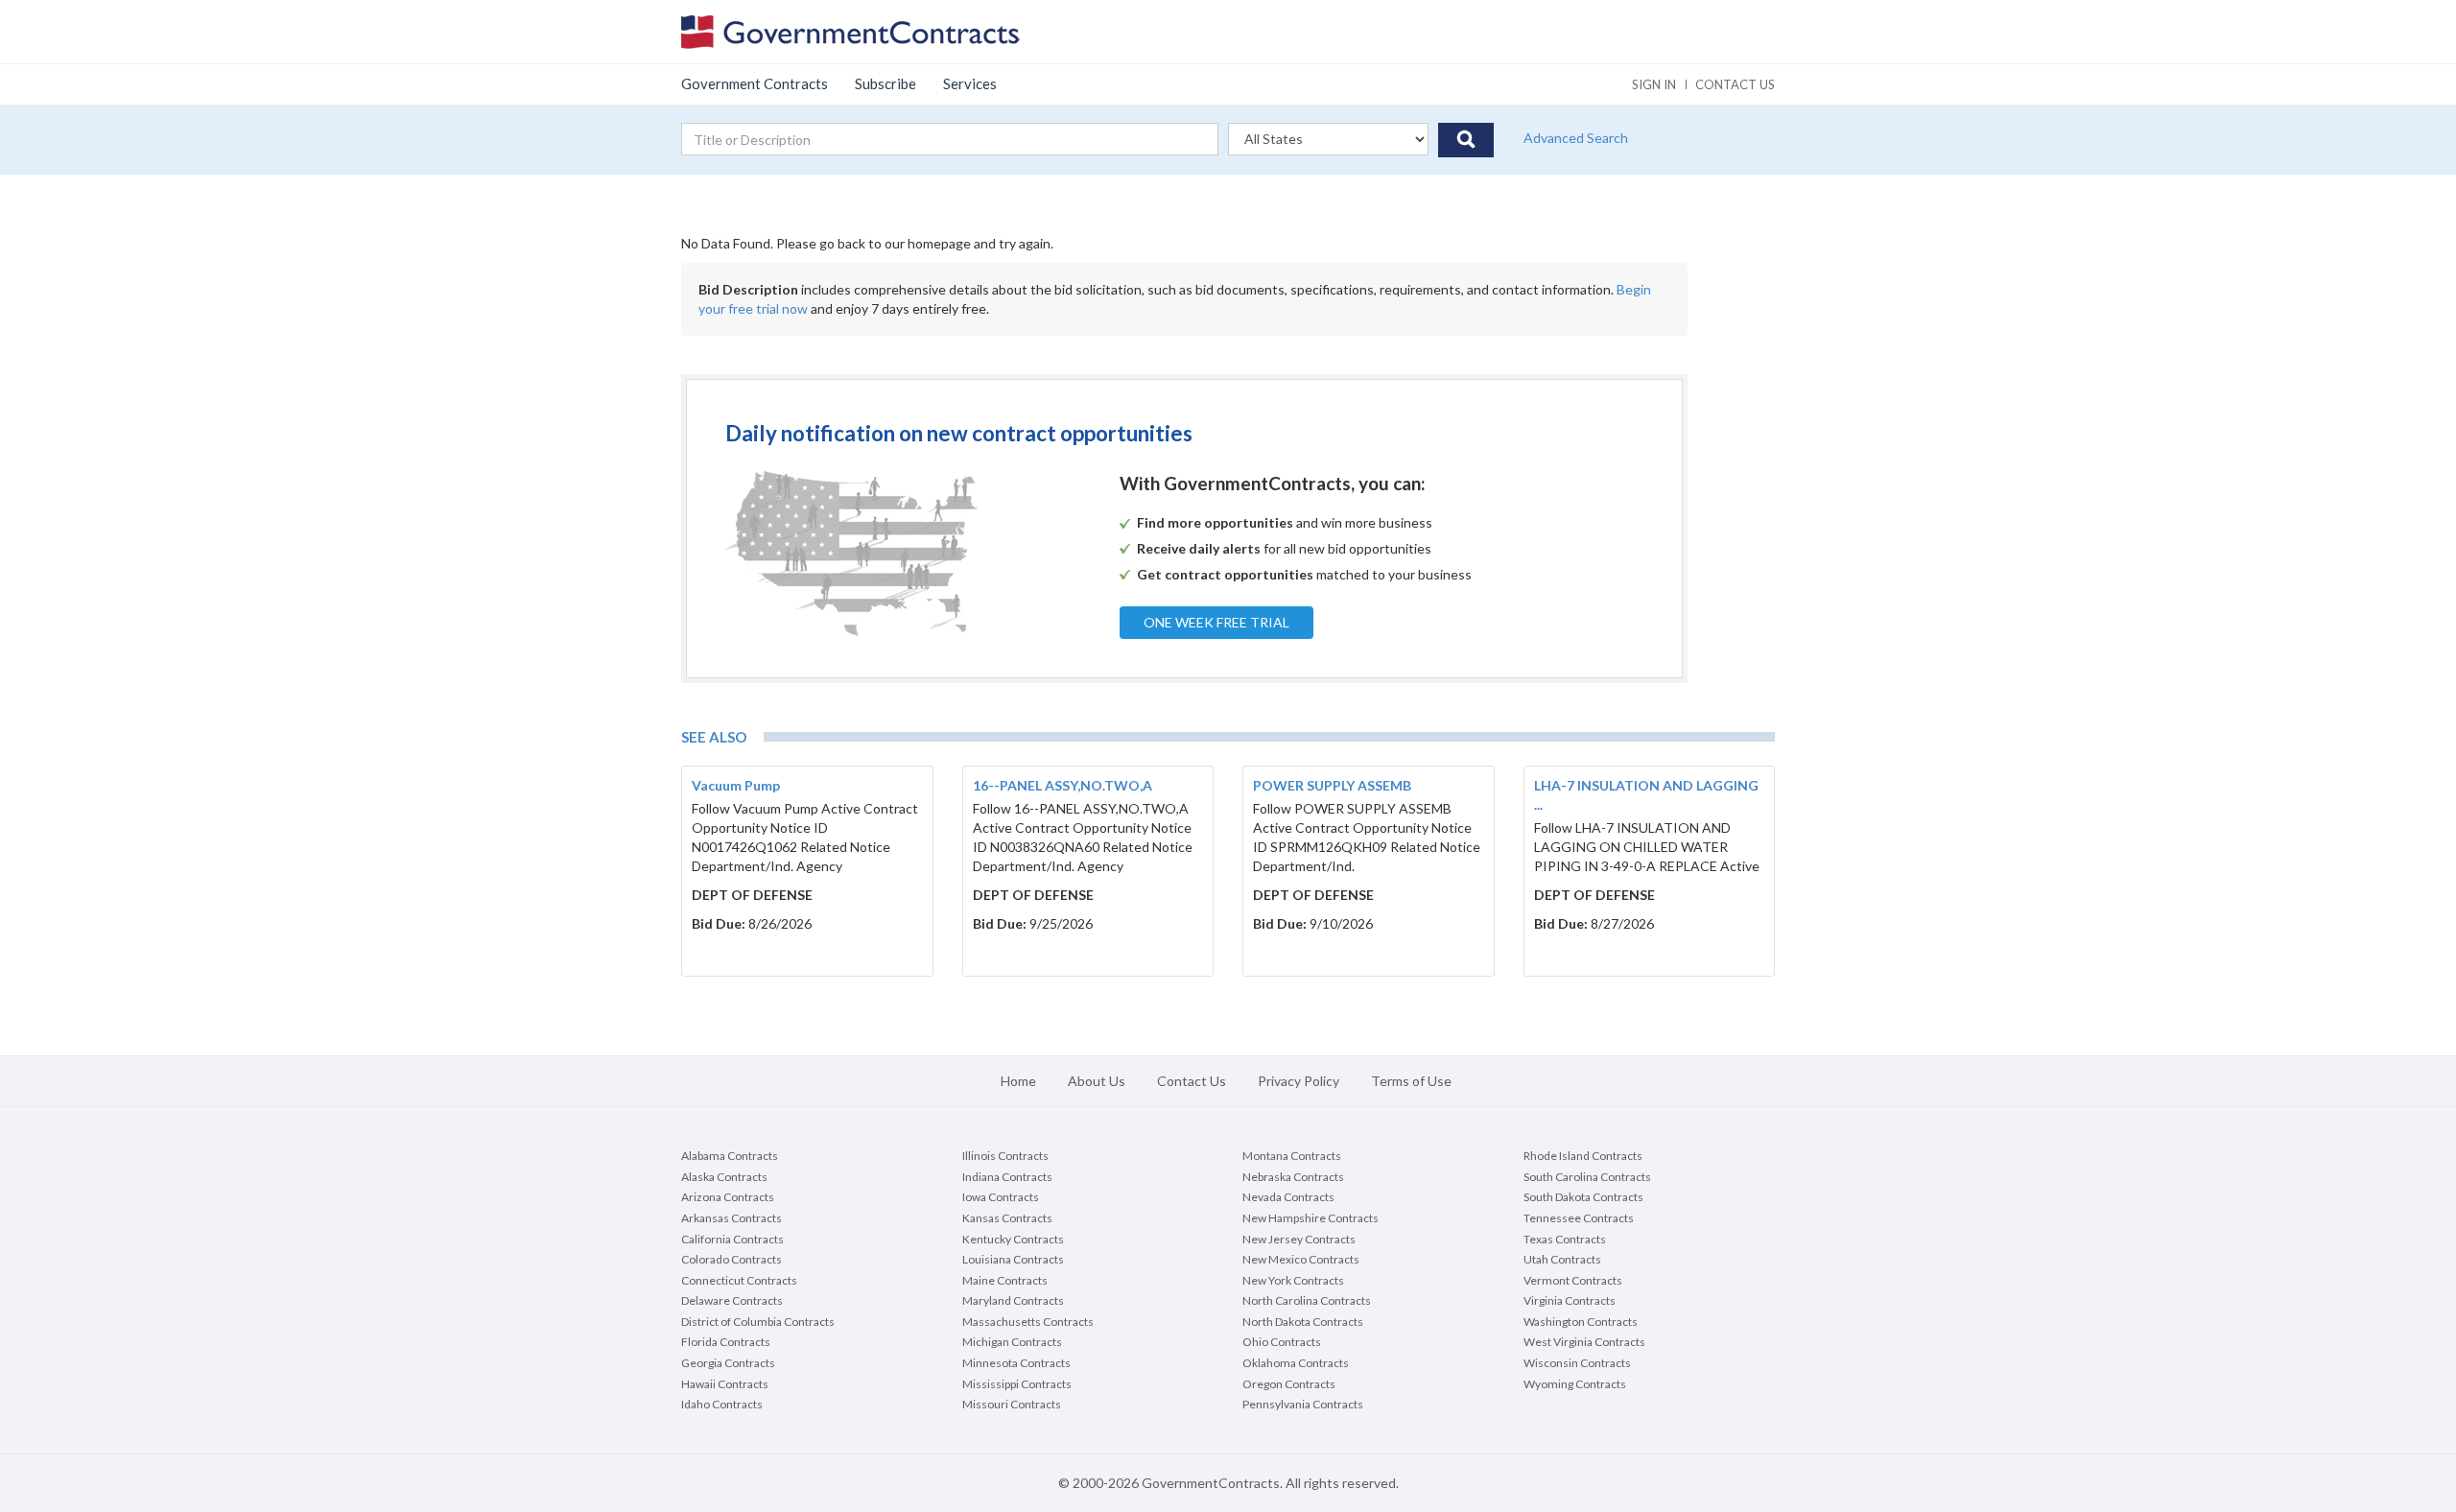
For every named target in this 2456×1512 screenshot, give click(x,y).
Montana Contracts (1292, 1156)
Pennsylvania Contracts (1303, 1404)
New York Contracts (1293, 1280)
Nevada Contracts (1288, 1197)
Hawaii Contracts (725, 1384)
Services (970, 83)
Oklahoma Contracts (1296, 1363)
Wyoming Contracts (1575, 1384)
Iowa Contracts (1001, 1197)
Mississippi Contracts (1017, 1384)
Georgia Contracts (728, 1363)
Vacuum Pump (736, 785)
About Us (1097, 1081)
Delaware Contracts (732, 1300)
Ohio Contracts (1282, 1342)
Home (1018, 1081)
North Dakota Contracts (1303, 1322)
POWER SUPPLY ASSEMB (1332, 785)
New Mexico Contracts (1301, 1259)
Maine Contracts (1005, 1280)
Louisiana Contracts (1013, 1259)
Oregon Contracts (1289, 1384)
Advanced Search (1576, 138)
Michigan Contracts (1012, 1342)
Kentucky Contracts (1013, 1239)
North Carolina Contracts (1307, 1300)
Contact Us (1192, 1081)
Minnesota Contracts (1016, 1363)
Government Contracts (755, 83)
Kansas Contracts (1007, 1218)
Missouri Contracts (1012, 1404)
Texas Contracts (1565, 1239)
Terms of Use (1411, 1081)
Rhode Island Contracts (1583, 1156)
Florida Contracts (726, 1342)
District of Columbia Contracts (758, 1322)
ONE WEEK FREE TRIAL (1216, 622)
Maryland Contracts (1013, 1300)
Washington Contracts (1581, 1322)
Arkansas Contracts (732, 1218)
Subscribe (886, 83)
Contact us (1735, 84)
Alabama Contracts (730, 1156)
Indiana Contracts (1007, 1177)
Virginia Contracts (1570, 1300)
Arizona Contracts (728, 1197)
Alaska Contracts (724, 1177)
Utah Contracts (1562, 1259)
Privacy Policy (1299, 1081)
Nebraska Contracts (1293, 1177)
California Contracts (732, 1239)
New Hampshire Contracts (1311, 1218)
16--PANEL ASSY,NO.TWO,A (1063, 785)
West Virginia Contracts (1584, 1342)
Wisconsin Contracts (1577, 1363)
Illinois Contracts (1005, 1156)
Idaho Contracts (722, 1404)
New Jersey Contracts (1299, 1239)
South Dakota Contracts (1583, 1197)
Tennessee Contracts (1579, 1218)
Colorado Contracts (732, 1259)
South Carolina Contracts (1587, 1177)
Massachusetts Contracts (1028, 1322)
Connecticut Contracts (739, 1280)
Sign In (1654, 84)
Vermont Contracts (1573, 1280)
